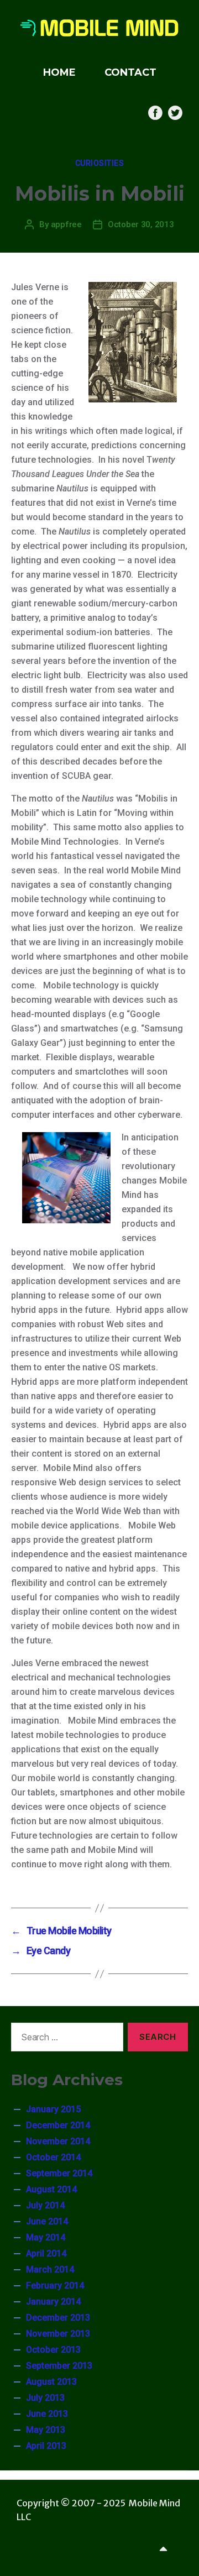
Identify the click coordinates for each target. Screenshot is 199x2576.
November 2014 (58, 2141)
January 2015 (53, 2109)
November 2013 (58, 2334)
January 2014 (53, 2302)
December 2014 (58, 2125)
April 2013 (46, 2446)
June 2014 (47, 2221)
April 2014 (46, 2253)
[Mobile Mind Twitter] (175, 113)
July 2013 (45, 2398)
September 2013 (59, 2366)
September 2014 (59, 2173)
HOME (59, 72)
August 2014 (51, 2189)
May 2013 (46, 2430)
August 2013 (51, 2382)
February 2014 (55, 2286)
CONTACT (130, 72)
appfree (66, 224)
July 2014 (45, 2205)
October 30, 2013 (141, 224)
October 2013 (53, 2350)
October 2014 (53, 2157)
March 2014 (50, 2269)
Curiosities (100, 163)
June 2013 (47, 2414)
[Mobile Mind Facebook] (155, 113)
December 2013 (58, 2318)
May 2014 (46, 2237)
